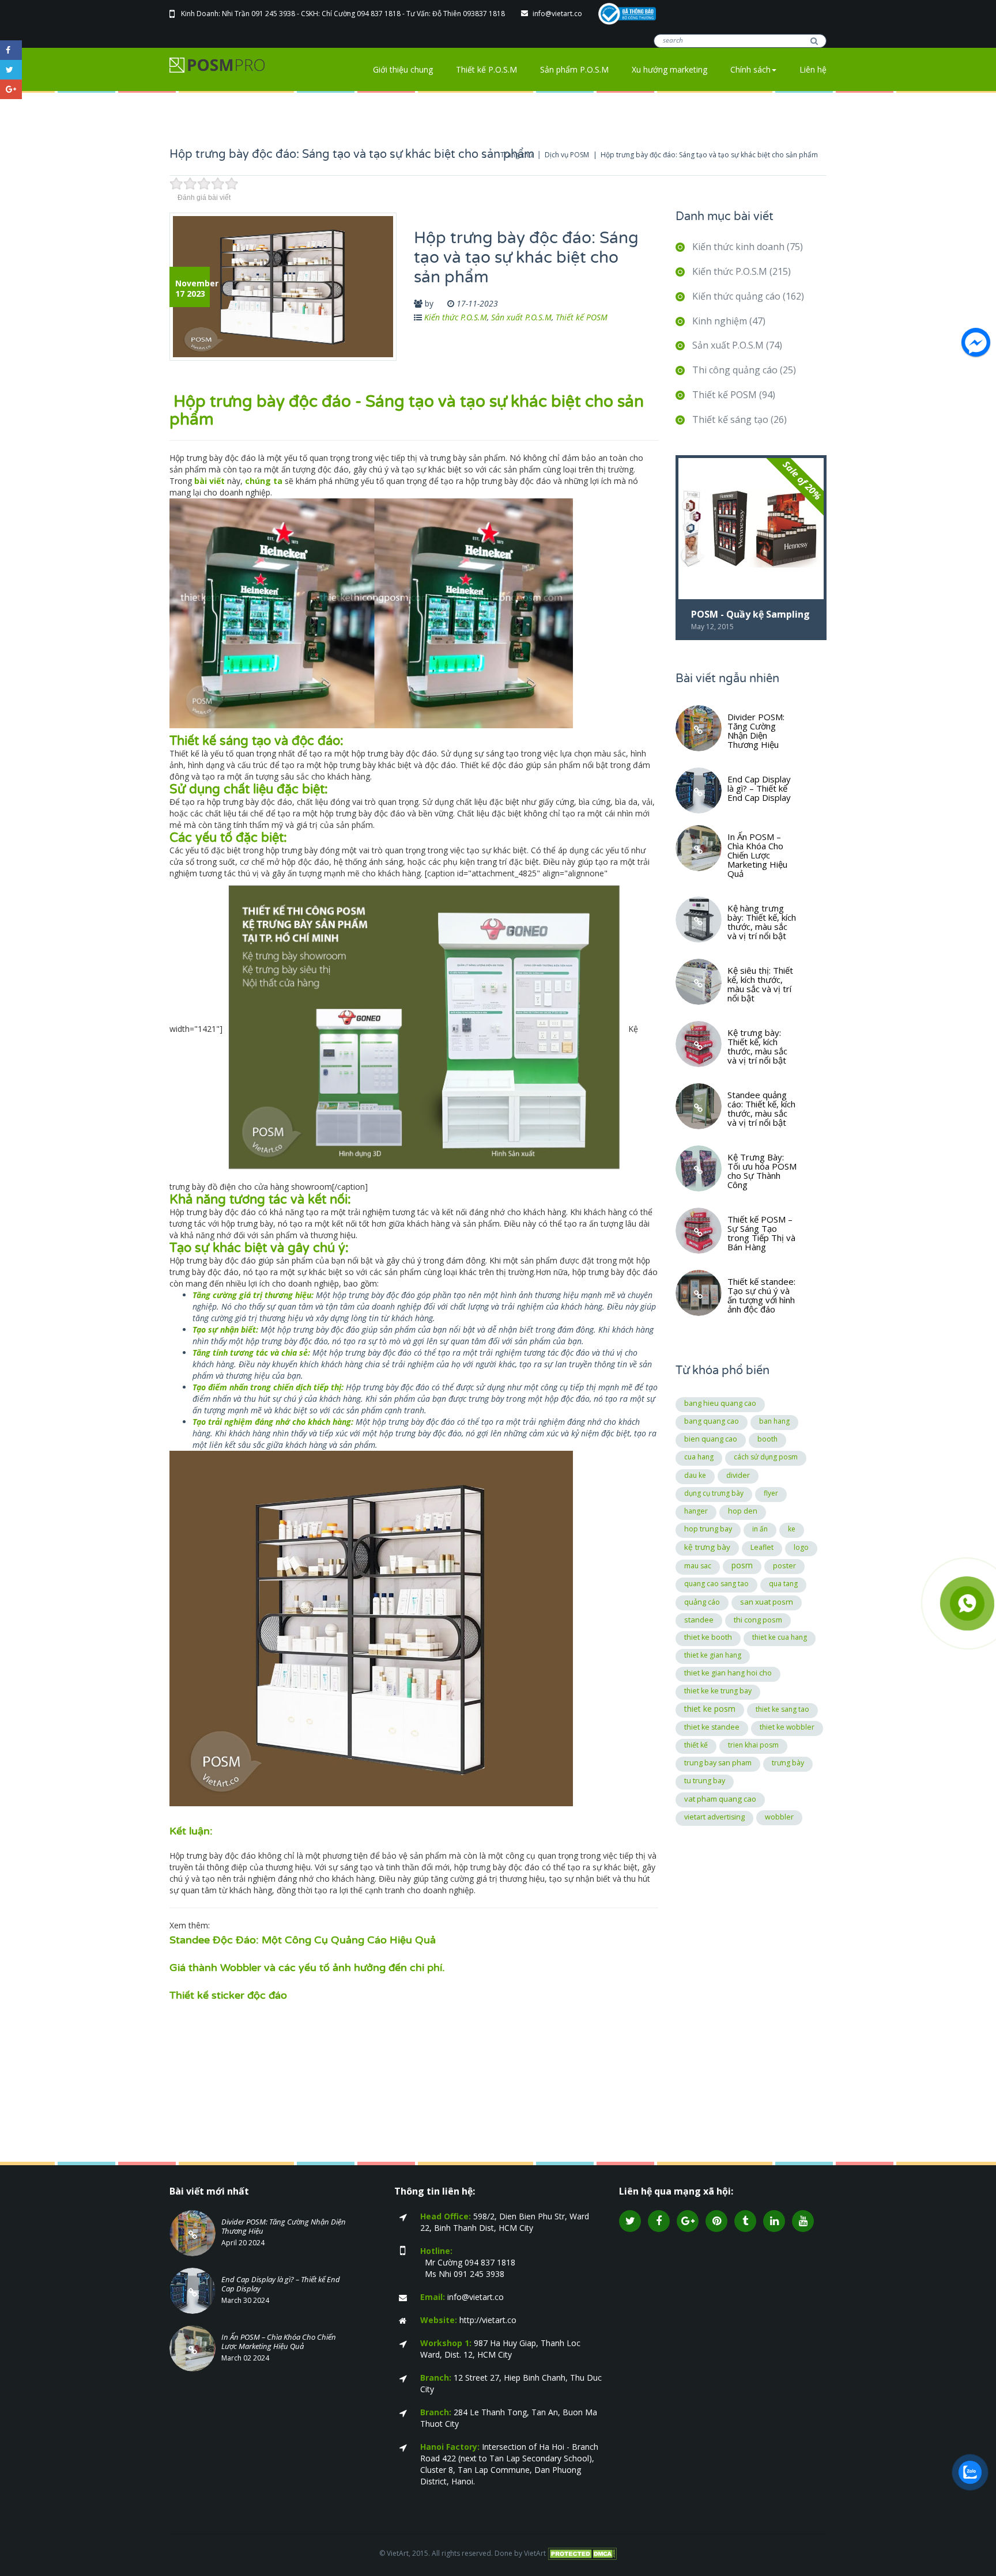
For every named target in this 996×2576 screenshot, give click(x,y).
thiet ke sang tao (782, 1709)
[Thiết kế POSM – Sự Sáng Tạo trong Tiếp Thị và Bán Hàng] (699, 1231)
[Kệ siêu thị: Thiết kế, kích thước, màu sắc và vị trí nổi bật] (699, 982)
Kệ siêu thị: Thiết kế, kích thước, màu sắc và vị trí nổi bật (760, 984)
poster (784, 1565)
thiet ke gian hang (713, 1655)
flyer (771, 1493)
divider (738, 1475)
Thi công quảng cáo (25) (744, 370)
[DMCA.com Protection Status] (582, 2553)
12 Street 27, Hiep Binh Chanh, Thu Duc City (511, 2383)
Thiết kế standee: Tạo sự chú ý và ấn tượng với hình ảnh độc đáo (761, 1295)
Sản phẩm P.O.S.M (574, 69)
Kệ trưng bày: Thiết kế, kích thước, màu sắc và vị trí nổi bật (757, 1046)
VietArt (535, 2553)
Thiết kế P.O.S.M (486, 69)
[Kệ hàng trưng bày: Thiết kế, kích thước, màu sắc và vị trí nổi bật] (699, 920)
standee (699, 1620)
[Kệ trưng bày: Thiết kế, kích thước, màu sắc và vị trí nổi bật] (699, 1044)
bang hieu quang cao (720, 1403)
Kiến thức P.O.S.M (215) (742, 271)
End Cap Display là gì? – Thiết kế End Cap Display (759, 788)
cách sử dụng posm (766, 1457)
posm (742, 1565)
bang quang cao (712, 1421)
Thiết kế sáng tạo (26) (740, 419)
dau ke (695, 1475)
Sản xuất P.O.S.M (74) (737, 345)
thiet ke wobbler (787, 1727)
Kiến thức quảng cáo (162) (748, 296)
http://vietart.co (468, 2320)
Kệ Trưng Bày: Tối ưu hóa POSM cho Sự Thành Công (762, 1170)
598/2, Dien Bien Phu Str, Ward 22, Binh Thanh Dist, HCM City (505, 2222)
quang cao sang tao (716, 1584)
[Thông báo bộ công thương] (627, 13)
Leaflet (762, 1547)
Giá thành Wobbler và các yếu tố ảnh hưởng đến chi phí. (307, 1968)
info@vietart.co (558, 14)
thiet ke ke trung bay (718, 1691)
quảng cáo (702, 1602)
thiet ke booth (708, 1637)
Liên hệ (813, 69)
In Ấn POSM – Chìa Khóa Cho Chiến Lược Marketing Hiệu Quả (757, 854)
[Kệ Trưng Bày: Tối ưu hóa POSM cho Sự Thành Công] (699, 1168)
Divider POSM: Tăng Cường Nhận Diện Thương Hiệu (756, 730)
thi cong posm (758, 1620)
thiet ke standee (712, 1727)
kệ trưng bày (707, 1547)
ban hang (774, 1421)
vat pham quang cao (720, 1799)
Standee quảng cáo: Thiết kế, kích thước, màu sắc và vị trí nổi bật (761, 1108)
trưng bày (788, 1763)
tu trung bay (705, 1781)
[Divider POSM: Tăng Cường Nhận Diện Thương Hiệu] (699, 728)
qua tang (783, 1584)
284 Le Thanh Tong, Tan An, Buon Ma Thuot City (509, 2418)
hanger (696, 1511)
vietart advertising (714, 1817)
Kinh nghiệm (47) (729, 321)
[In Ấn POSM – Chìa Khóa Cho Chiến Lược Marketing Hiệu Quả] (699, 848)
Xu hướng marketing (669, 69)
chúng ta (264, 481)
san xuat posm (767, 1602)
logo (801, 1547)
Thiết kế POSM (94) (734, 395)
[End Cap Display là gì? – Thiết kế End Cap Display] (699, 790)
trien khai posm (753, 1745)
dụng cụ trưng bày (714, 1493)
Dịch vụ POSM (567, 155)
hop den (743, 1511)
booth (767, 1439)
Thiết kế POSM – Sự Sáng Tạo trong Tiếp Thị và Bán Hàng (761, 1232)
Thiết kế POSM (582, 317)
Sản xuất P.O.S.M (521, 317)
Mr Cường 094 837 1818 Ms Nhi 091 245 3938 (468, 2262)
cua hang (699, 1457)
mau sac (698, 1566)
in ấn (760, 1529)
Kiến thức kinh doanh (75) (748, 247)
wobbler (779, 1817)
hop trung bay (708, 1529)
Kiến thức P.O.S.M (456, 317)
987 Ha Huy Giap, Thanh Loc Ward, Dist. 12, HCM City (500, 2349)
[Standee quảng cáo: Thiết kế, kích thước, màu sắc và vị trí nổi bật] (699, 1106)
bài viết (210, 481)
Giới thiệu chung (403, 69)
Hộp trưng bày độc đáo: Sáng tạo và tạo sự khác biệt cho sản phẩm (709, 155)
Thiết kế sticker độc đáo (228, 1995)
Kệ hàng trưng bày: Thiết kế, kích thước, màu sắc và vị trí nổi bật (762, 921)
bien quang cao (711, 1439)
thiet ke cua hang (780, 1637)
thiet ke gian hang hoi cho (728, 1673)
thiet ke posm (710, 1709)
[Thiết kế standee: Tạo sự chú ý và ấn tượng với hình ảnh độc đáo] (699, 1293)
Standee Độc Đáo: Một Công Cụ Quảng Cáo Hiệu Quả (303, 1940)
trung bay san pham (718, 1763)
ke (792, 1529)
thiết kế (696, 1745)
